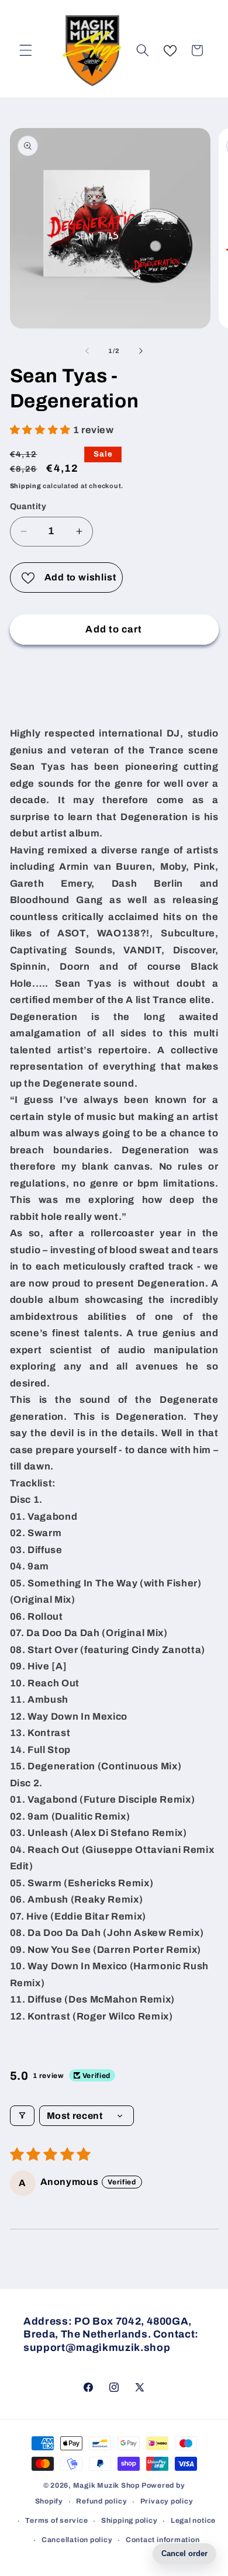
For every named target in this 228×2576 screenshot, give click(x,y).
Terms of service (56, 2520)
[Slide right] (141, 351)
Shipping (26, 486)
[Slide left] (87, 351)
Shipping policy (129, 2520)
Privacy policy (167, 2501)
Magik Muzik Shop (106, 2485)
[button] (26, 50)
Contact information (163, 2540)
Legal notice (193, 2520)
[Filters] (22, 2116)
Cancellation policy (77, 2540)
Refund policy (101, 2501)
